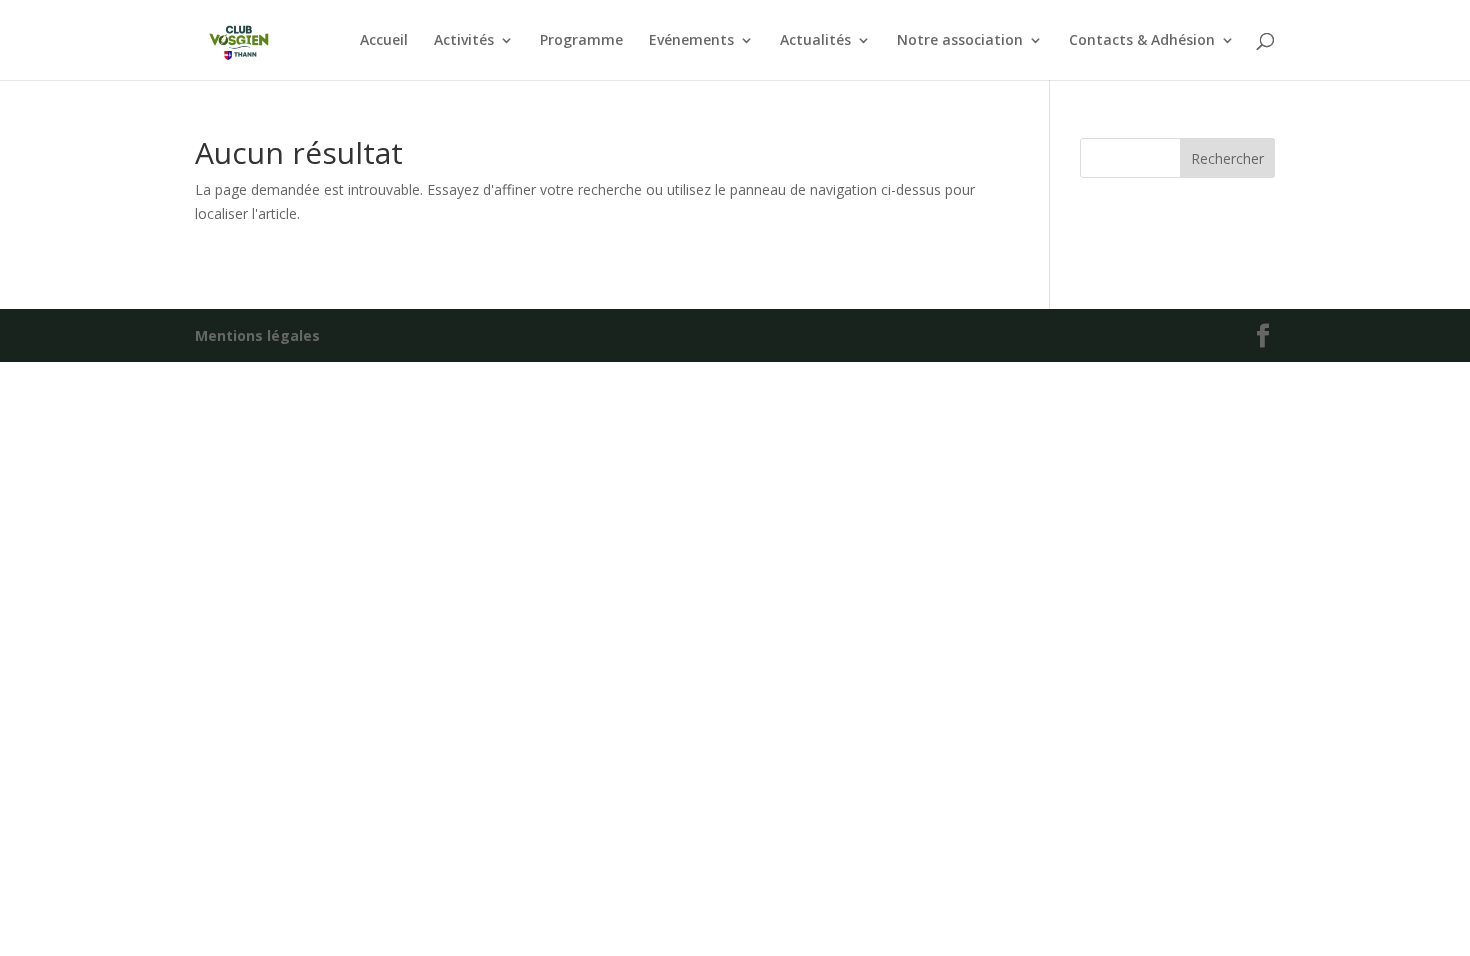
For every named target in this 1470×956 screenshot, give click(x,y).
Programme (581, 41)
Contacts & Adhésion (1142, 41)
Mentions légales (257, 335)
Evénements (691, 41)
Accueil (384, 41)
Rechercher (1227, 158)
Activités (464, 41)
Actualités (815, 41)
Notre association (960, 41)
